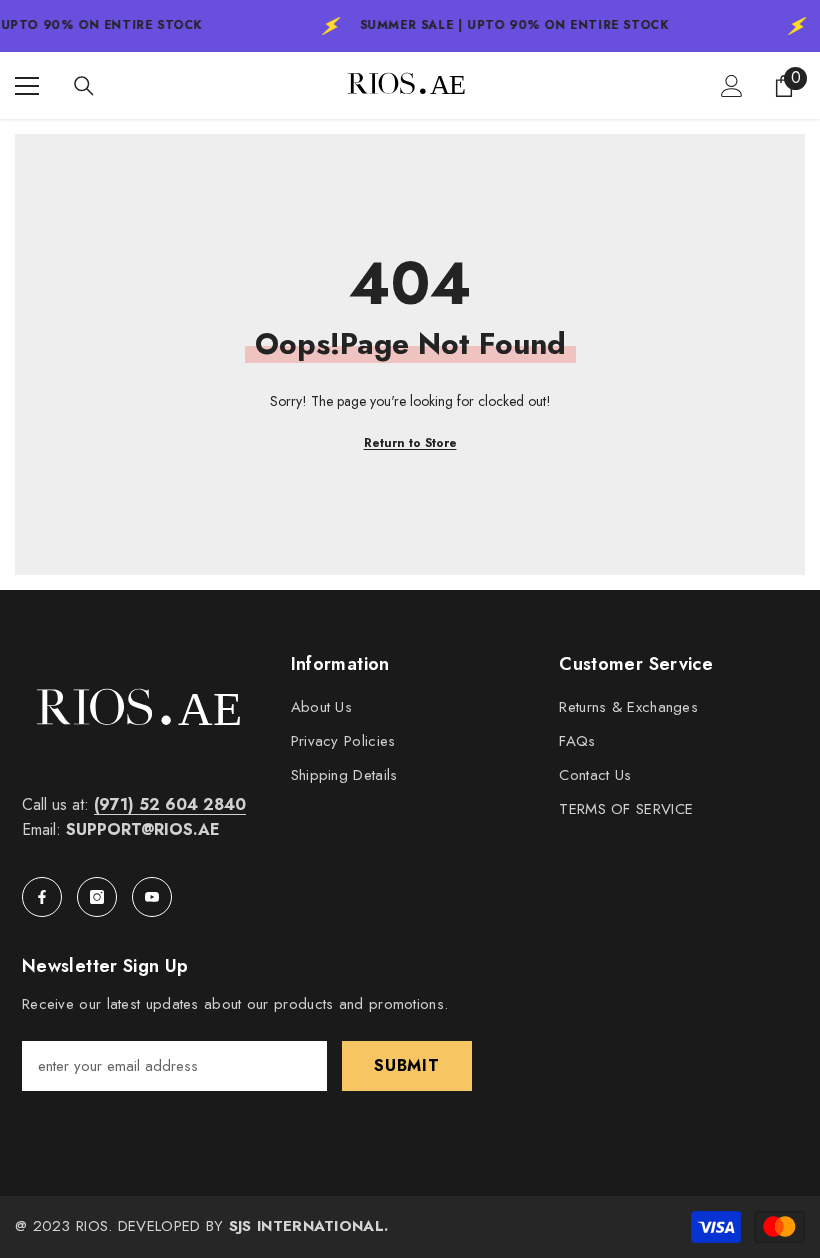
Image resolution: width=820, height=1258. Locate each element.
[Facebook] (42, 897)
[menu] (27, 86)
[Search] (84, 86)
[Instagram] (97, 897)
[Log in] (732, 86)
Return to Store (410, 443)
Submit (407, 1065)
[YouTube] (152, 897)
